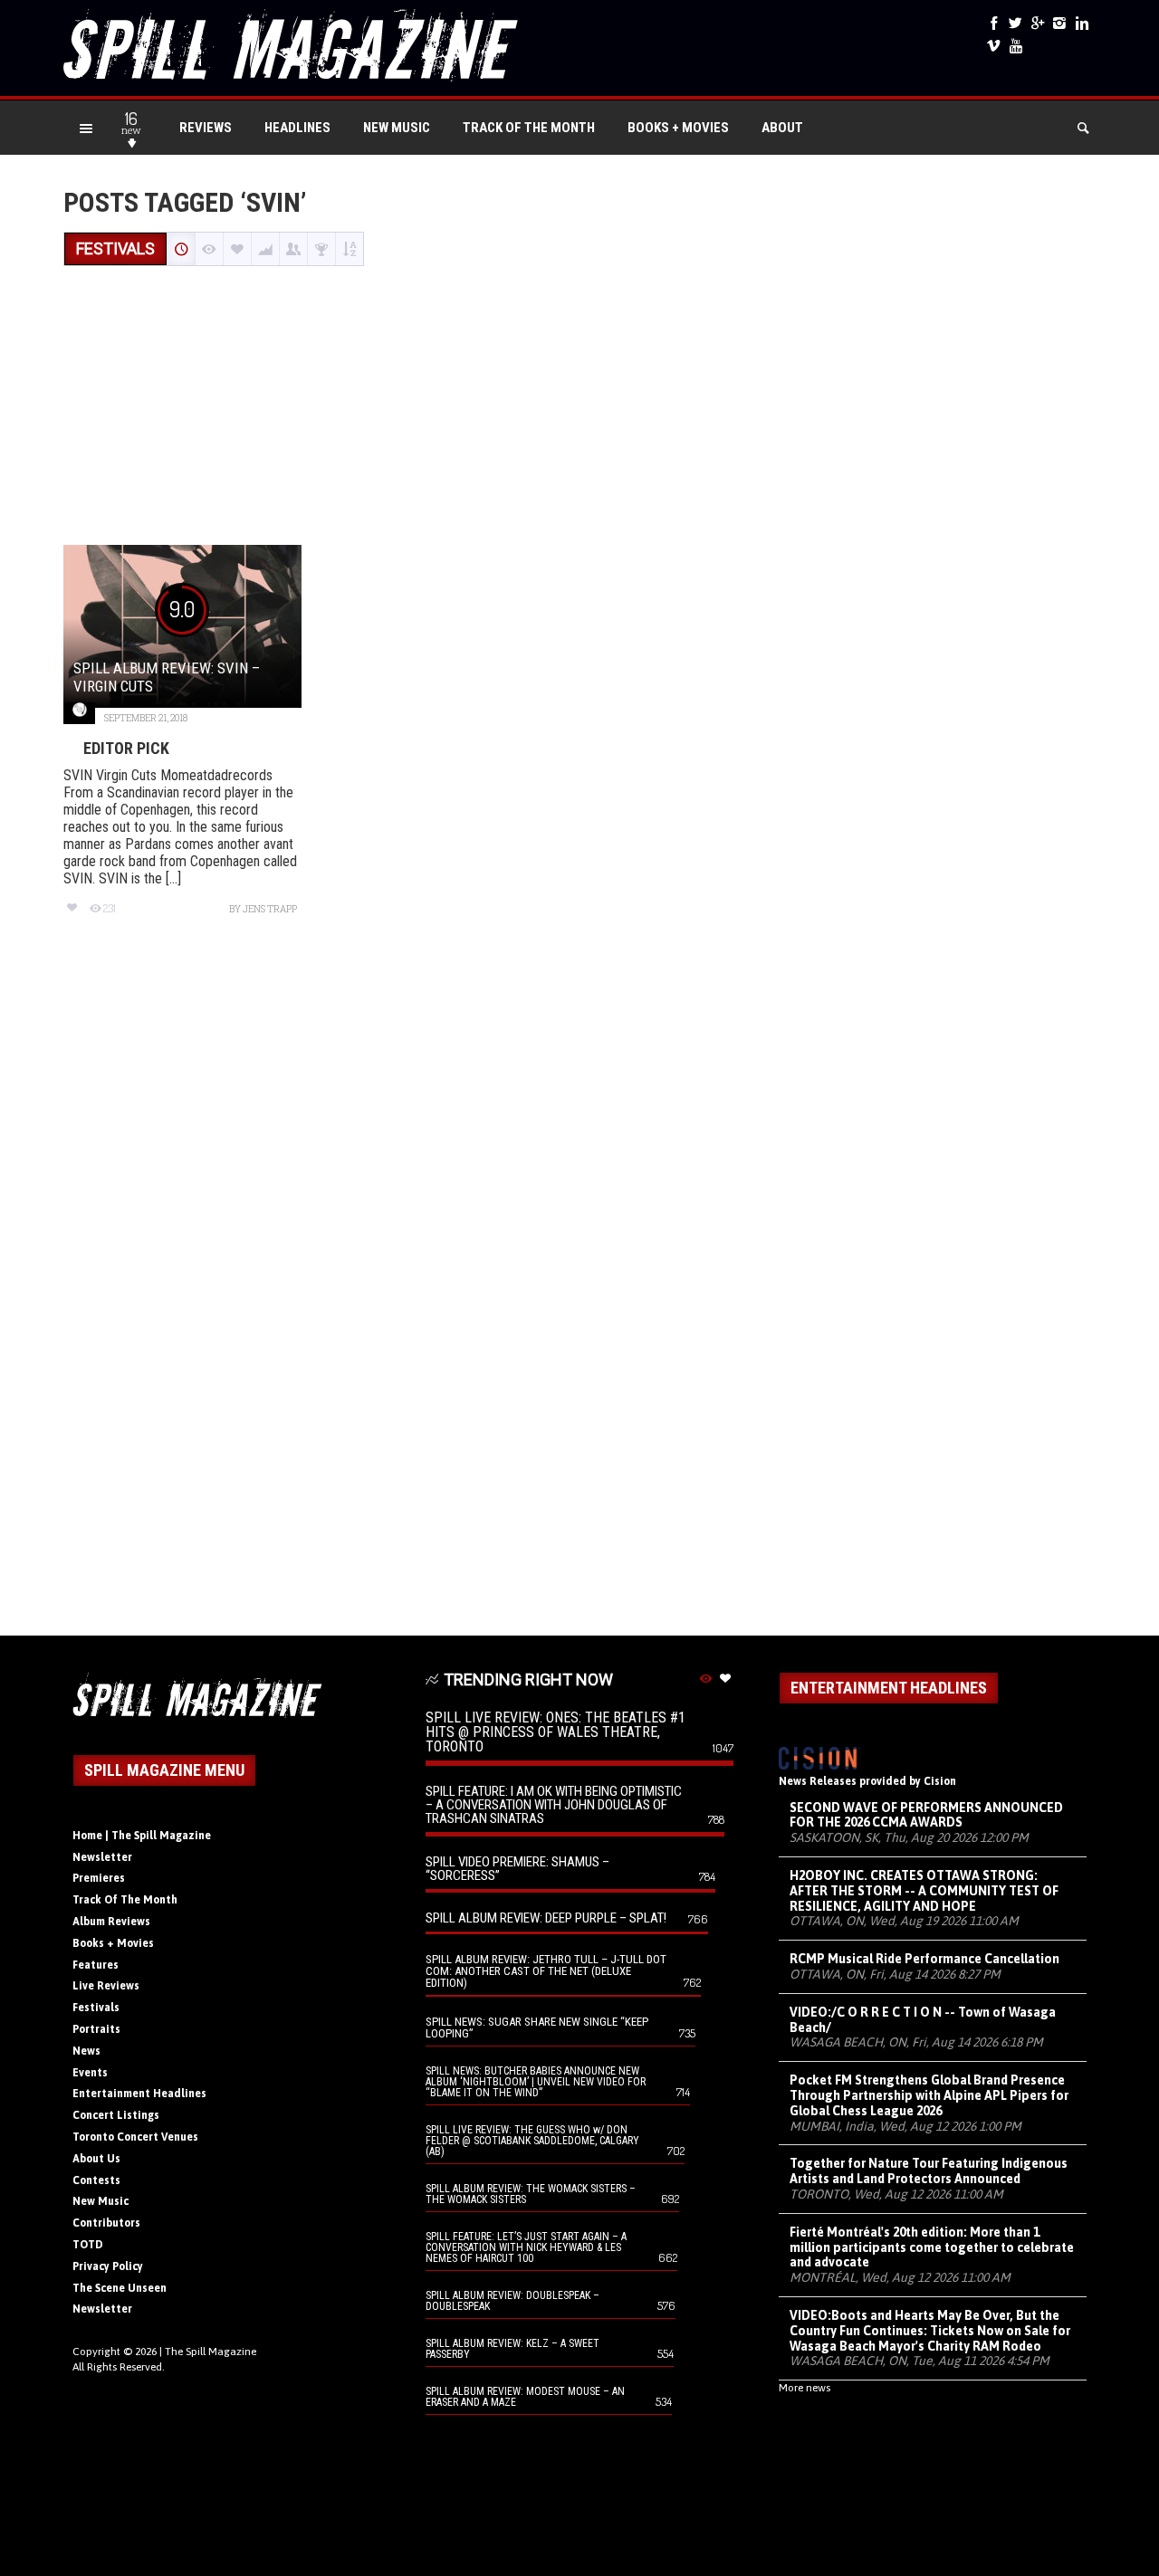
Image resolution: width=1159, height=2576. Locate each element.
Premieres (99, 1878)
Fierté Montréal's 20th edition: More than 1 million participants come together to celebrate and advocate (932, 2247)
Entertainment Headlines (139, 2094)
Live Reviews (106, 1986)
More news (805, 2388)
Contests (96, 2180)
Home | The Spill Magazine (142, 1836)
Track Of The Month (529, 128)
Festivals (96, 2008)
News (86, 2051)
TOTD (88, 2245)
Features (96, 1965)
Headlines (297, 128)
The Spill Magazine (211, 2352)
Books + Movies (678, 128)
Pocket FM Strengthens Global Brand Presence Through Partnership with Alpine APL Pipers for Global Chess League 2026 (929, 2095)
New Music (397, 128)
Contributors (106, 2223)
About (782, 128)
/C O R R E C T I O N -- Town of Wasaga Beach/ (923, 2020)
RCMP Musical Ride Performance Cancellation (924, 1959)
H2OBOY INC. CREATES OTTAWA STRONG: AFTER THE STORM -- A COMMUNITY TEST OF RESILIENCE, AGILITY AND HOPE (924, 1891)
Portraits (96, 2029)
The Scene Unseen (120, 2288)
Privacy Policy (108, 2266)
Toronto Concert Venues (135, 2137)
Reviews (206, 128)
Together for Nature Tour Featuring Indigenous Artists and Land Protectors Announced (929, 2171)
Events (90, 2073)
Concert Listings (116, 2115)
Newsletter (102, 1857)
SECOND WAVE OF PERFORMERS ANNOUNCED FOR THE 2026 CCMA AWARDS (926, 1815)
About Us (96, 2159)
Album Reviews (111, 1922)
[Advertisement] (579, 407)
